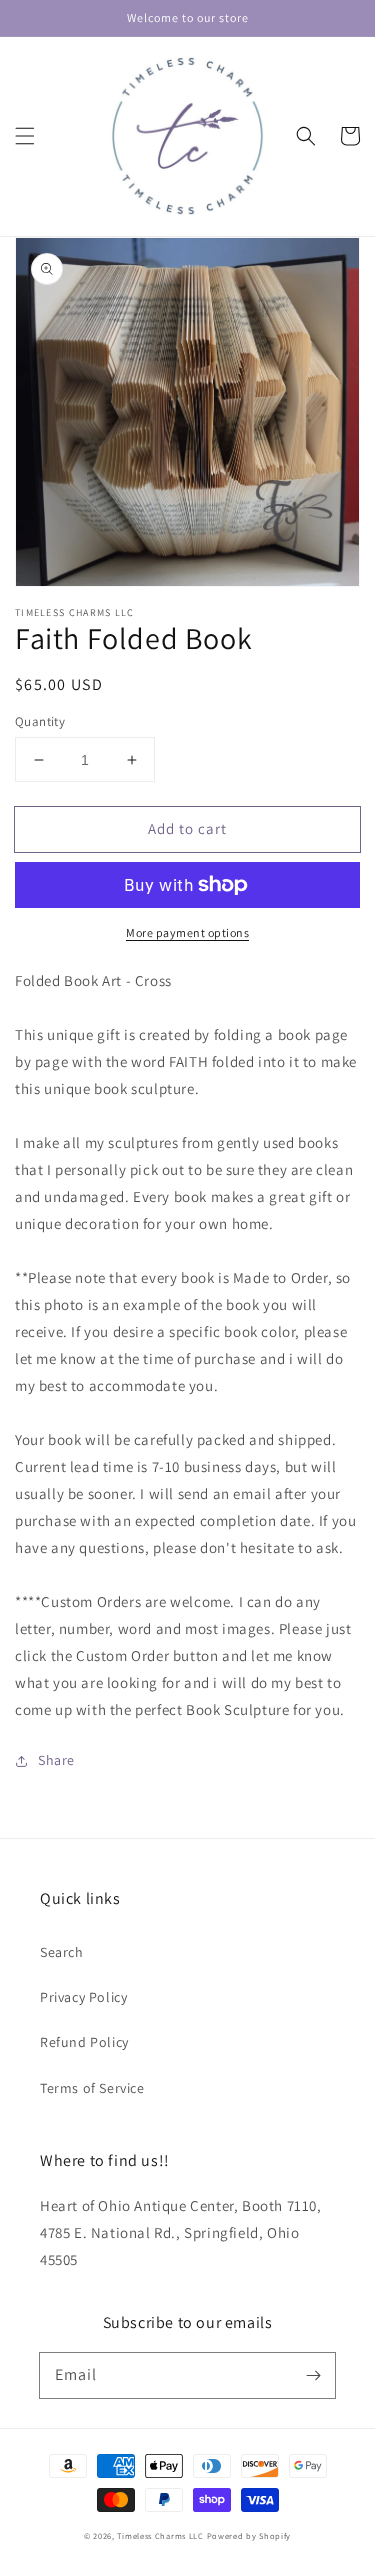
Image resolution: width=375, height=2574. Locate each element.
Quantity (40, 721)
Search (62, 1952)
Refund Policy (84, 2042)
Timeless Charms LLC (160, 2535)
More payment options (187, 932)
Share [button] (56, 1760)
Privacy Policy (83, 1997)
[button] (25, 136)
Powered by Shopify (249, 2535)
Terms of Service (92, 2088)
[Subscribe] (313, 2375)
